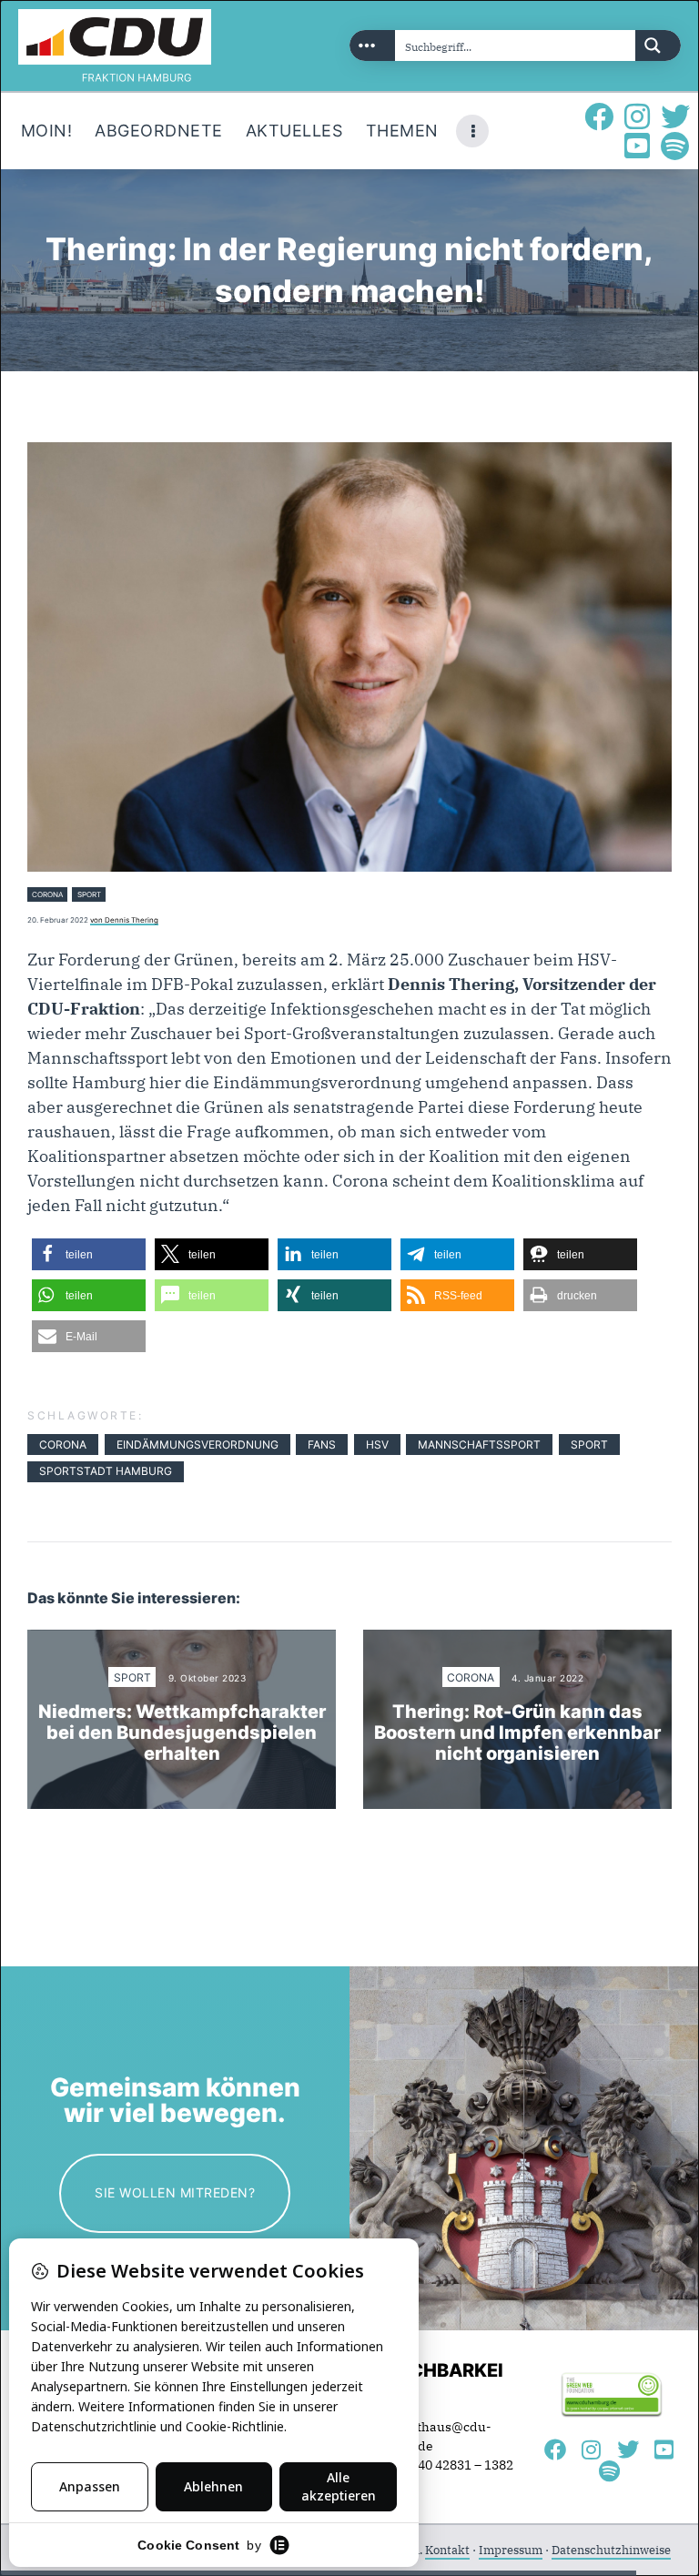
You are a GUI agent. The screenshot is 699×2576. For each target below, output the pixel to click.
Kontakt (447, 2550)
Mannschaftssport (479, 1445)
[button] (89, 1254)
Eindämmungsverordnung (198, 1445)
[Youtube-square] (637, 146)
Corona (47, 894)
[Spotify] (675, 146)
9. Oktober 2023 (208, 1678)
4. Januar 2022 (547, 1678)
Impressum (511, 2550)
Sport (89, 894)
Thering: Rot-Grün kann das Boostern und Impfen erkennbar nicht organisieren (517, 1733)
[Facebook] (599, 116)
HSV (377, 1445)
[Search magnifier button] (658, 45)
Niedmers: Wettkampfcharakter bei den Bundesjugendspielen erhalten (182, 1733)
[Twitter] (675, 116)
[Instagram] (637, 116)
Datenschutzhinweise (611, 2550)
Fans (322, 1445)
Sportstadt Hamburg (106, 1471)
